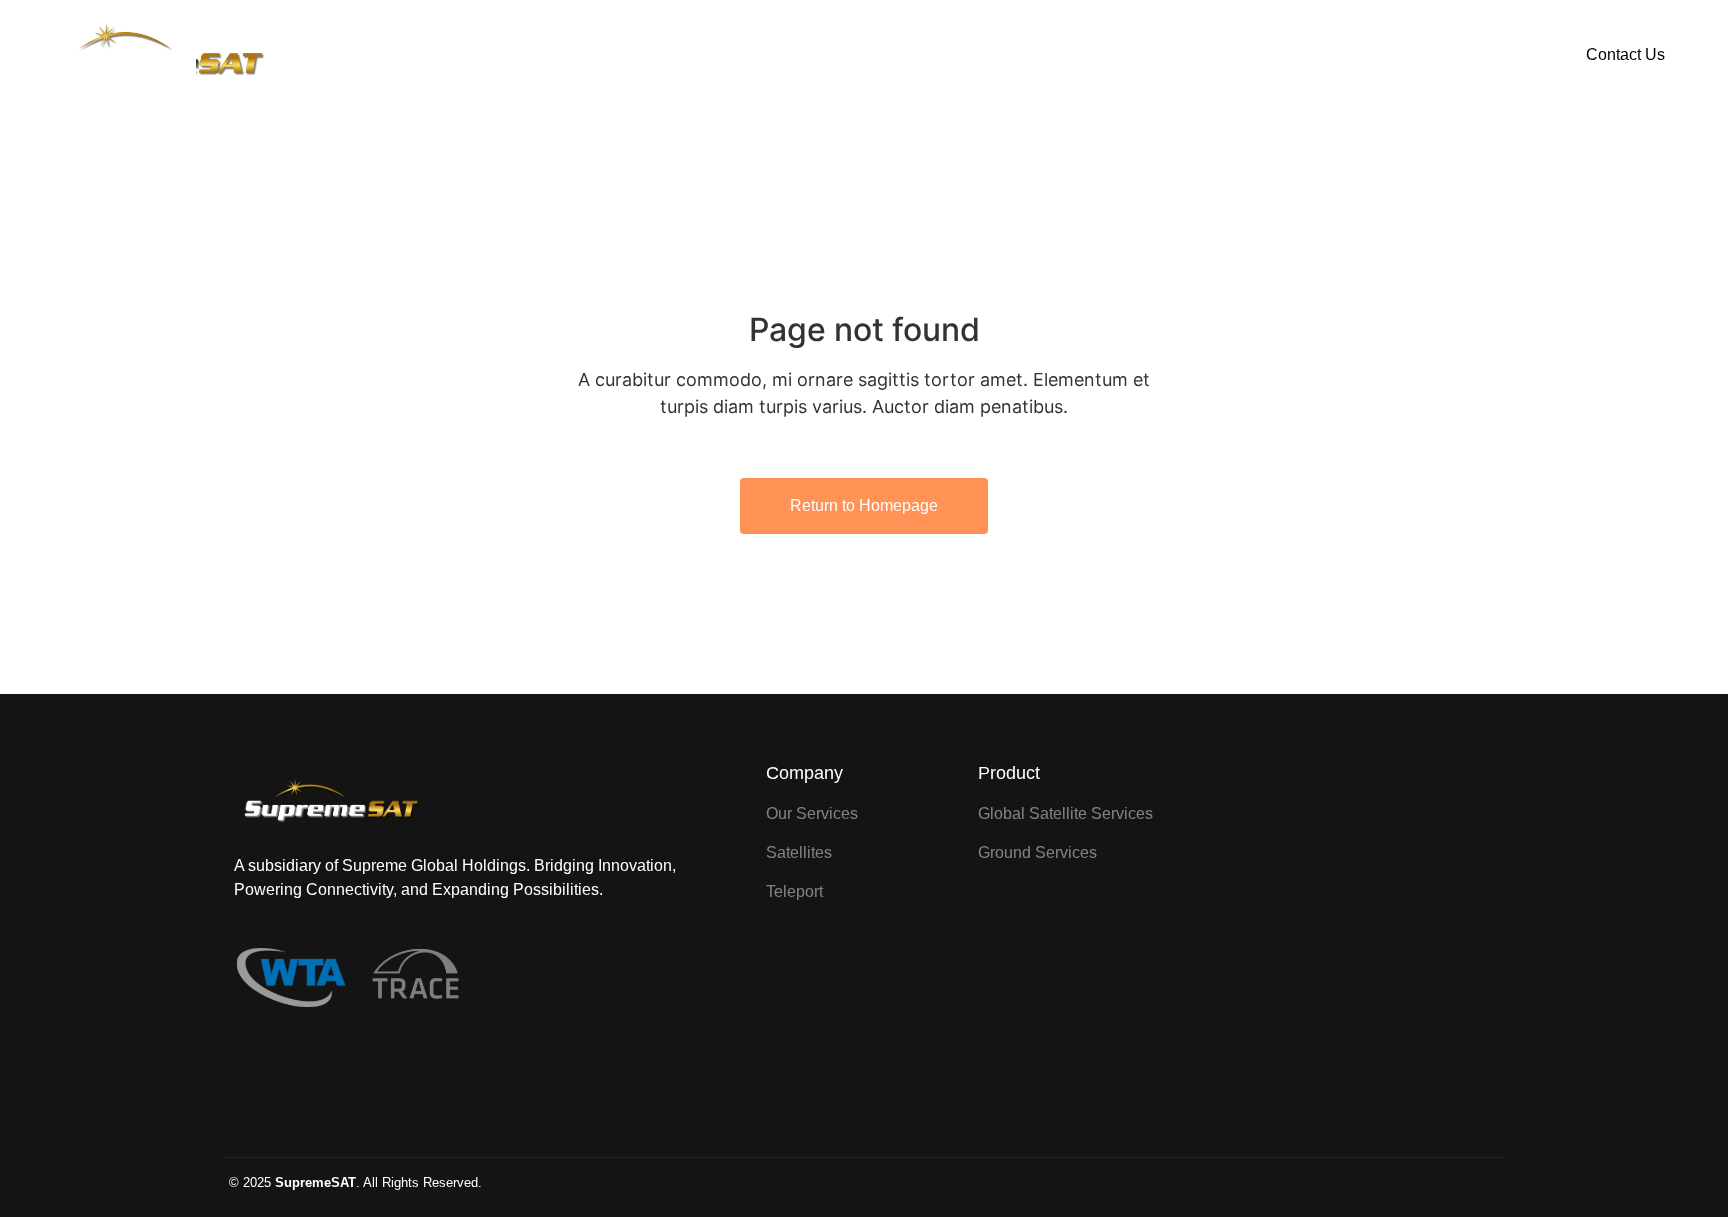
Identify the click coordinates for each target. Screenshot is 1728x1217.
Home (690, 55)
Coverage (914, 55)
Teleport (1030, 55)
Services (796, 55)
